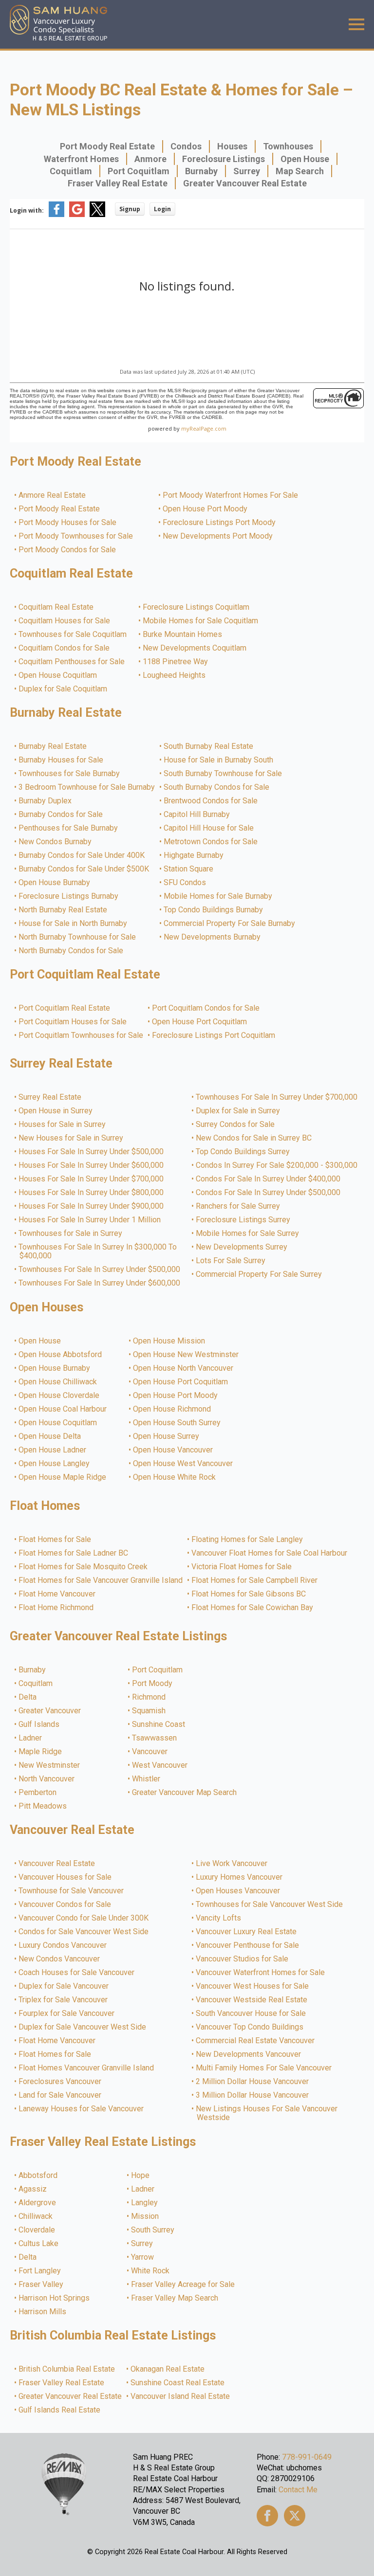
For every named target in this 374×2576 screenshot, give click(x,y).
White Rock (151, 2271)
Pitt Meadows (43, 1806)
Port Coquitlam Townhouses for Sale (81, 1035)
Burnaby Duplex (46, 801)
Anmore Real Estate (53, 495)
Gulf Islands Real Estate (60, 2410)
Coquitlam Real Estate (56, 607)
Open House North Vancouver (184, 1368)
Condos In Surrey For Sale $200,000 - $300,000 (277, 1165)
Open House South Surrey (177, 1423)
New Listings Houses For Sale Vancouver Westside (267, 2113)
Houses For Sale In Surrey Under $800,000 (92, 1193)
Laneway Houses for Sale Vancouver (82, 2109)
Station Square (189, 869)
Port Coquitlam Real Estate (65, 1008)
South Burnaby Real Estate (209, 746)
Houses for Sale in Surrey (63, 1125)
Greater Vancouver (50, 1711)
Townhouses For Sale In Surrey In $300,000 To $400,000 (98, 1252)
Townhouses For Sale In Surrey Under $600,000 (100, 1283)
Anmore (150, 159)
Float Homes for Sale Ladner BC (74, 1553)
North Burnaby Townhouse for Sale (78, 937)
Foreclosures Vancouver (60, 2082)
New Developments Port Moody (218, 536)
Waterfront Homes (81, 159)
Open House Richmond (172, 1409)
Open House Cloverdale (59, 1396)
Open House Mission (169, 1341)
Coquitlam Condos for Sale (65, 648)
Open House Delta (50, 1436)
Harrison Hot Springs (55, 2298)
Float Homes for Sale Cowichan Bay (253, 1608)
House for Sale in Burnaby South (219, 760)
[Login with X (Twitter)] (97, 215)
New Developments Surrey (242, 1247)
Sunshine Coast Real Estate (178, 2383)
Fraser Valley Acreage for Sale (183, 2285)
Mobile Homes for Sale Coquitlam (201, 621)
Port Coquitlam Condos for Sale (206, 1008)
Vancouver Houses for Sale (65, 1877)
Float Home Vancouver (57, 1594)
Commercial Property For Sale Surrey (259, 1274)
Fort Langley (40, 2271)
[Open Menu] (356, 24)
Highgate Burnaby (194, 855)
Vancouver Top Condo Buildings (250, 2027)
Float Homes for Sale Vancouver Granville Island (101, 1580)
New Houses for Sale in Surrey (71, 1138)
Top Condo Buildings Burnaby (214, 910)
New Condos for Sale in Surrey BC (254, 1138)
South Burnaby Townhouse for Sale (223, 774)
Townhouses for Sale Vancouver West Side (270, 1905)
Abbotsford (38, 2176)
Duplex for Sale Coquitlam (63, 689)
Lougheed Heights (175, 675)
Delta (28, 1697)
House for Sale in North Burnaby (73, 924)
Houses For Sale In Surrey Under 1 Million (90, 1220)
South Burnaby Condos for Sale (217, 787)
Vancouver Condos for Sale (65, 1905)
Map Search (300, 171)
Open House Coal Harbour (63, 1409)
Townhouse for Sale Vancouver (72, 1891)
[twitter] (295, 2516)
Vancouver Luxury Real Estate (247, 1932)
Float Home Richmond (56, 1608)
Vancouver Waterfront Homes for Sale (261, 1973)
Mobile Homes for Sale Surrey (248, 1234)
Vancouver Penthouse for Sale (248, 1945)
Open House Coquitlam (58, 675)
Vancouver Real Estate (57, 1864)
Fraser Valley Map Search (175, 2298)
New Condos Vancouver (60, 1959)
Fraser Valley (41, 2285)
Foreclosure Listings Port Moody (220, 523)
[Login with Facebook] (56, 215)
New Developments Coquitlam (195, 648)
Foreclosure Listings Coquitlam (196, 607)
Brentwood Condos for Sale (211, 801)
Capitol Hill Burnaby (197, 815)
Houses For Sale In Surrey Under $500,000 (92, 1152)
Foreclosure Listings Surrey (243, 1220)
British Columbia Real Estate (67, 2369)
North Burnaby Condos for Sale (71, 951)
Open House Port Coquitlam (200, 1022)
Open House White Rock (175, 1477)
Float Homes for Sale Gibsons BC (249, 1594)
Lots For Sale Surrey (231, 1261)
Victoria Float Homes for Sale (242, 1567)
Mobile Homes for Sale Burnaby (218, 896)
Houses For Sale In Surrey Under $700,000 (92, 1179)
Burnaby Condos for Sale (61, 815)
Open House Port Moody (206, 509)
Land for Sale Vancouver (60, 2095)
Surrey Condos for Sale (236, 1125)
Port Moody (153, 1684)
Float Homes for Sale (55, 1540)
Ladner (31, 1738)
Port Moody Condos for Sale (68, 550)
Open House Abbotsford (61, 1355)
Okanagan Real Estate (168, 2369)
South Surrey (153, 2230)
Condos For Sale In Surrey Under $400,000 (269, 1179)
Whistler (147, 1779)
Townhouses (288, 146)
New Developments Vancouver (249, 2054)
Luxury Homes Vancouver (240, 1877)
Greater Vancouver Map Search (185, 1793)
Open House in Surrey (56, 1111)
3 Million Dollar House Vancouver (253, 2095)
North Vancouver (47, 1779)
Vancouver (150, 1752)
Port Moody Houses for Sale (68, 523)
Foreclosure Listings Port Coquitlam (214, 1035)
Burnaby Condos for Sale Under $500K (84, 869)
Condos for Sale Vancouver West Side (84, 1932)
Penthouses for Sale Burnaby (69, 828)
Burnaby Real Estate (53, 746)
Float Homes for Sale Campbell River (255, 1580)
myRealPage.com (204, 428)
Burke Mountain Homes (183, 635)
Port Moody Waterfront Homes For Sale (231, 495)
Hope (141, 2176)
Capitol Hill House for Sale (209, 828)
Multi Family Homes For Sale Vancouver (264, 2068)
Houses (232, 146)
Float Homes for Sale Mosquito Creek (84, 1567)
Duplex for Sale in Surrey (238, 1111)
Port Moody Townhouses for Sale (76, 536)
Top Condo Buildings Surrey (243, 1152)
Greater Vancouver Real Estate (245, 183)
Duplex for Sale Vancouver (64, 1986)
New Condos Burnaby (56, 842)
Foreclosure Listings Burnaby (69, 896)
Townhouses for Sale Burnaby (70, 774)
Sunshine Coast (159, 1724)
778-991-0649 (307, 2457)
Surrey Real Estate (50, 1097)
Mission (145, 2216)
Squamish (149, 1711)
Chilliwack (36, 2216)
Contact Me (298, 2490)
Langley (145, 2203)
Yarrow (143, 2257)
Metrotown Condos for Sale (211, 842)
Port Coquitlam (139, 171)
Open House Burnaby (55, 883)
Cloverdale (37, 2230)
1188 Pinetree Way (176, 662)
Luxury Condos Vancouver (63, 1945)
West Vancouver (160, 1765)
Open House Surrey (167, 1436)
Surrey (247, 171)
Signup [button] (130, 209)
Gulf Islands (39, 1724)
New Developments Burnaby (213, 937)
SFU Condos (185, 883)
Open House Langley (55, 1464)
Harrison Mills (43, 2312)
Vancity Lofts (219, 1918)
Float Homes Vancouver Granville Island (87, 2068)
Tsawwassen (155, 1738)
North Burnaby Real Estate (63, 910)
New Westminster (50, 1765)
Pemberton (38, 1793)
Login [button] (162, 209)
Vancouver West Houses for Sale (253, 1986)
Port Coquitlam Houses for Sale (73, 1022)
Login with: (27, 210)
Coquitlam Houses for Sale (65, 621)
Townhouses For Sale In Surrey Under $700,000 (277, 1097)
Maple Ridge (41, 1752)
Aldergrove (38, 2203)
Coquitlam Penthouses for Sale (72, 662)
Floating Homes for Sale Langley (248, 1540)
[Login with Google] (77, 215)
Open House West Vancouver (183, 1464)
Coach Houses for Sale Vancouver (77, 1973)
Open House (305, 159)
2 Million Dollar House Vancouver (253, 2082)
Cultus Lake (39, 2244)
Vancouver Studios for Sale (243, 1959)
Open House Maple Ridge (63, 1477)
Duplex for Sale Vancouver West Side (83, 2027)
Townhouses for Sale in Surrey (71, 1234)
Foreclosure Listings (224, 159)
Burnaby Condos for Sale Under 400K (82, 855)
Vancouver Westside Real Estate (252, 2000)
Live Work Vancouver (232, 1864)
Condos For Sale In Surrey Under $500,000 (269, 1193)
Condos (186, 146)
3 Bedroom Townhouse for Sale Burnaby (87, 787)
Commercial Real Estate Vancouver (256, 2041)
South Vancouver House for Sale (251, 2014)
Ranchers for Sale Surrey (238, 1206)
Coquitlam (71, 171)
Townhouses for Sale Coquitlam (73, 635)
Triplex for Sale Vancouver (64, 2000)
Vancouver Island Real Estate (181, 2396)
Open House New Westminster (186, 1355)
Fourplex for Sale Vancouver (67, 2014)
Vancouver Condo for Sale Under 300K (84, 1918)
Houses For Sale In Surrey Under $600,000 (92, 1165)
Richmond (149, 1697)
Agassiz (33, 2189)
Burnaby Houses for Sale (61, 760)
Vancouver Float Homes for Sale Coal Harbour (270, 1553)
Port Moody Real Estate (107, 146)
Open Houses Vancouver (238, 1891)
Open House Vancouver (173, 1450)
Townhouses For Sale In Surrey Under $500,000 (100, 1270)
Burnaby (201, 171)
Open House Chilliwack (58, 1382)
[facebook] (267, 2516)
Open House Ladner (53, 1450)
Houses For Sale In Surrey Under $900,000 (92, 1206)
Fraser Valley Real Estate (118, 183)
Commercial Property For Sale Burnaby (230, 924)
